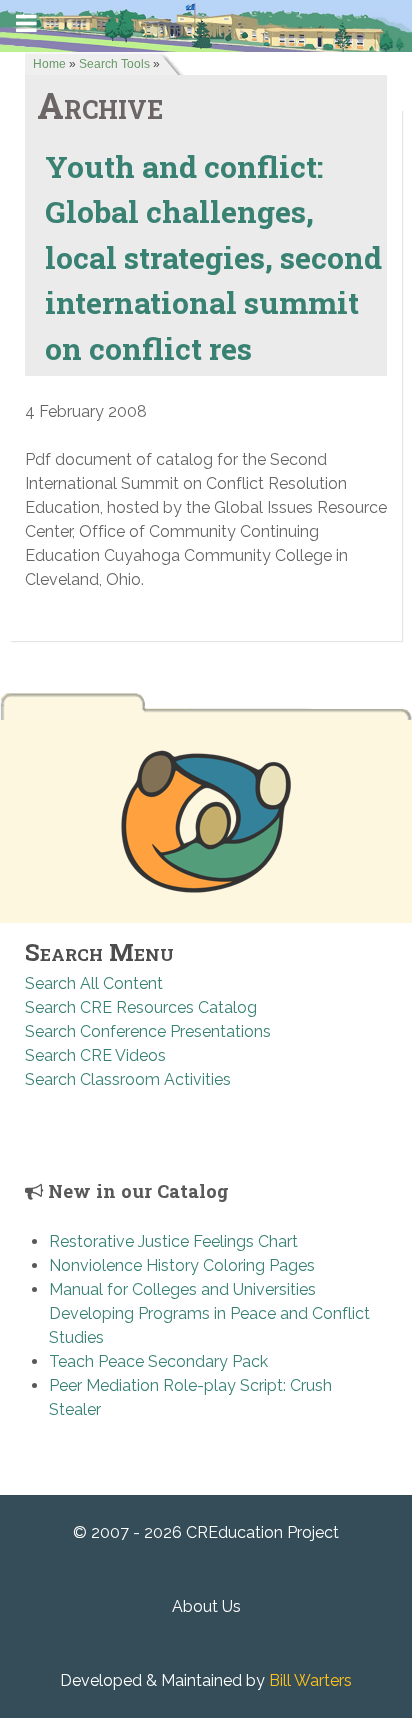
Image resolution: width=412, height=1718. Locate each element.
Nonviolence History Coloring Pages (182, 1265)
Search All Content (94, 983)
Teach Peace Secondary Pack (158, 1361)
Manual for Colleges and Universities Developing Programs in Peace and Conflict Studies (209, 1313)
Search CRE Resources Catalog (141, 1007)
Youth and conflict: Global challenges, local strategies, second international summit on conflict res (213, 257)
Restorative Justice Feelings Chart (173, 1241)
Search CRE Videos (95, 1055)
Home (49, 64)
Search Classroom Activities (128, 1079)
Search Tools (114, 64)
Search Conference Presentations (148, 1031)
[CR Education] (206, 24)
